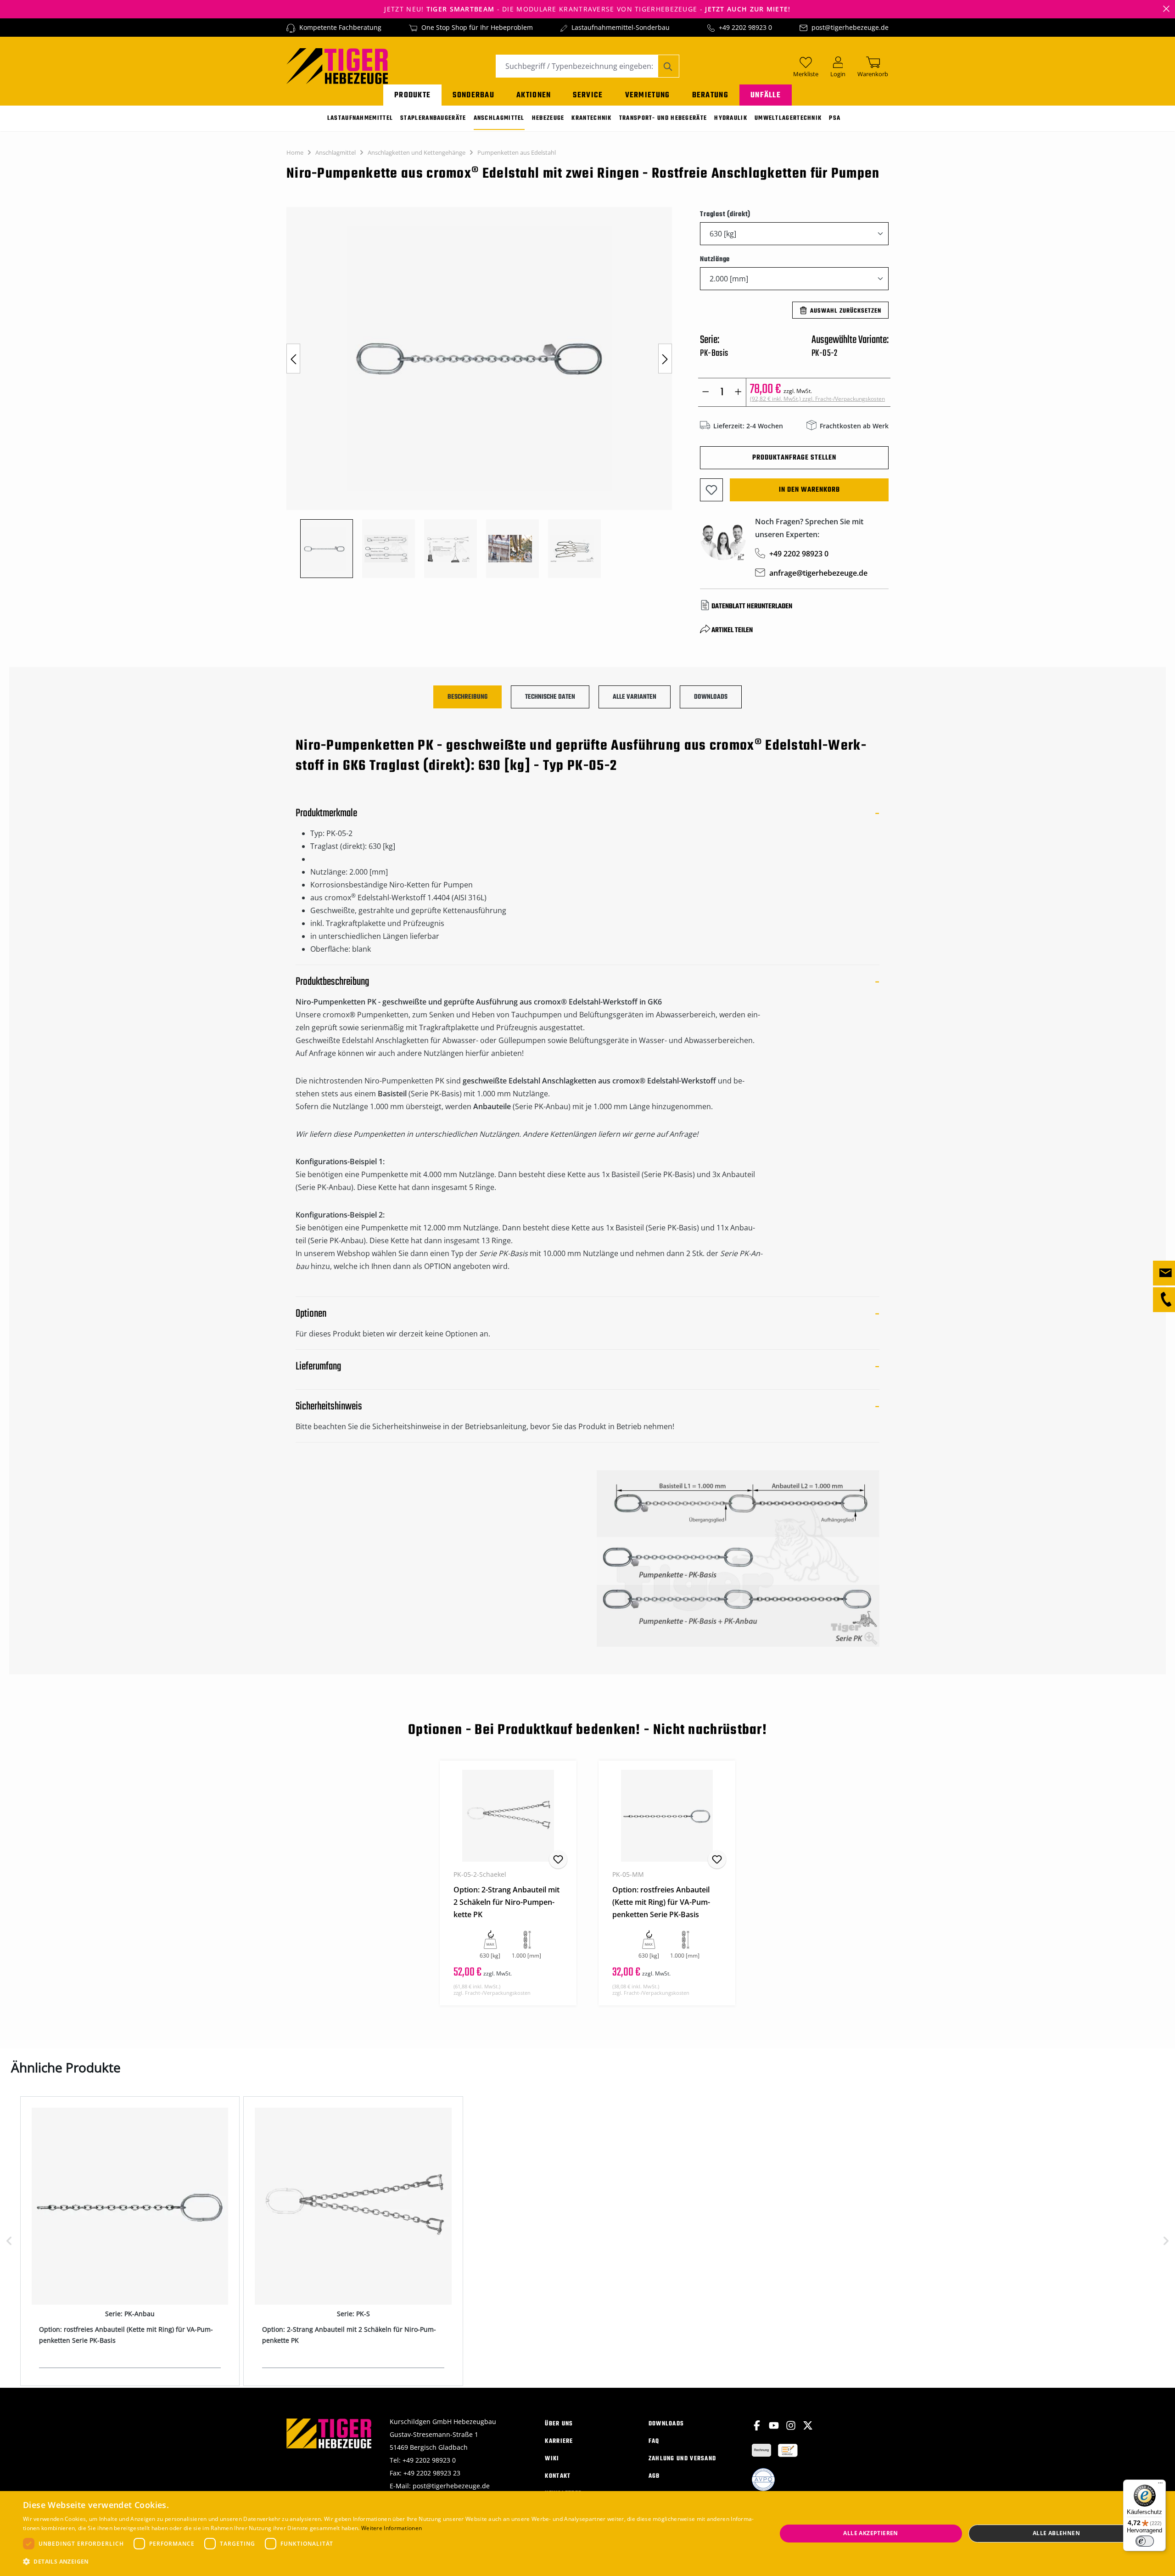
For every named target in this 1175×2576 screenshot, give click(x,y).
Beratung (710, 95)
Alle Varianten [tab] (635, 697)
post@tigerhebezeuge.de (850, 27)
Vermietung (648, 95)
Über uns (559, 2424)
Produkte (412, 95)
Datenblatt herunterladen (752, 606)
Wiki (552, 2459)
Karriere (559, 2441)
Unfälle (766, 95)
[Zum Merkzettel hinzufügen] (711, 490)
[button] (389, 2562)
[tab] (467, 697)
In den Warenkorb (809, 490)
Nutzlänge (715, 259)
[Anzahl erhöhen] (738, 392)
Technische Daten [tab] (550, 697)
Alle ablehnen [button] (1056, 2533)
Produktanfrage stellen (794, 458)
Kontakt (558, 2476)
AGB (654, 2476)
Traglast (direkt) (725, 214)
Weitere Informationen (392, 2528)
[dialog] (587, 2534)
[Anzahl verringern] (706, 392)
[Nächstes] (665, 359)
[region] (484, 393)
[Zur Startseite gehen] (337, 65)
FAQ (654, 2441)
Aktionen (534, 95)
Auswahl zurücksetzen (846, 311)
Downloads (666, 2424)
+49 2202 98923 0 (745, 27)
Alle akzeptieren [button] (870, 2533)
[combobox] (577, 66)
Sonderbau (473, 95)
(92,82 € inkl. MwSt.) (817, 399)
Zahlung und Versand (683, 2459)
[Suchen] (669, 66)
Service (588, 95)
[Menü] (1160, 2485)
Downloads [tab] (711, 697)
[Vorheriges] (293, 359)
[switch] (1145, 2541)
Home (295, 152)
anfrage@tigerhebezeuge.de (818, 573)
